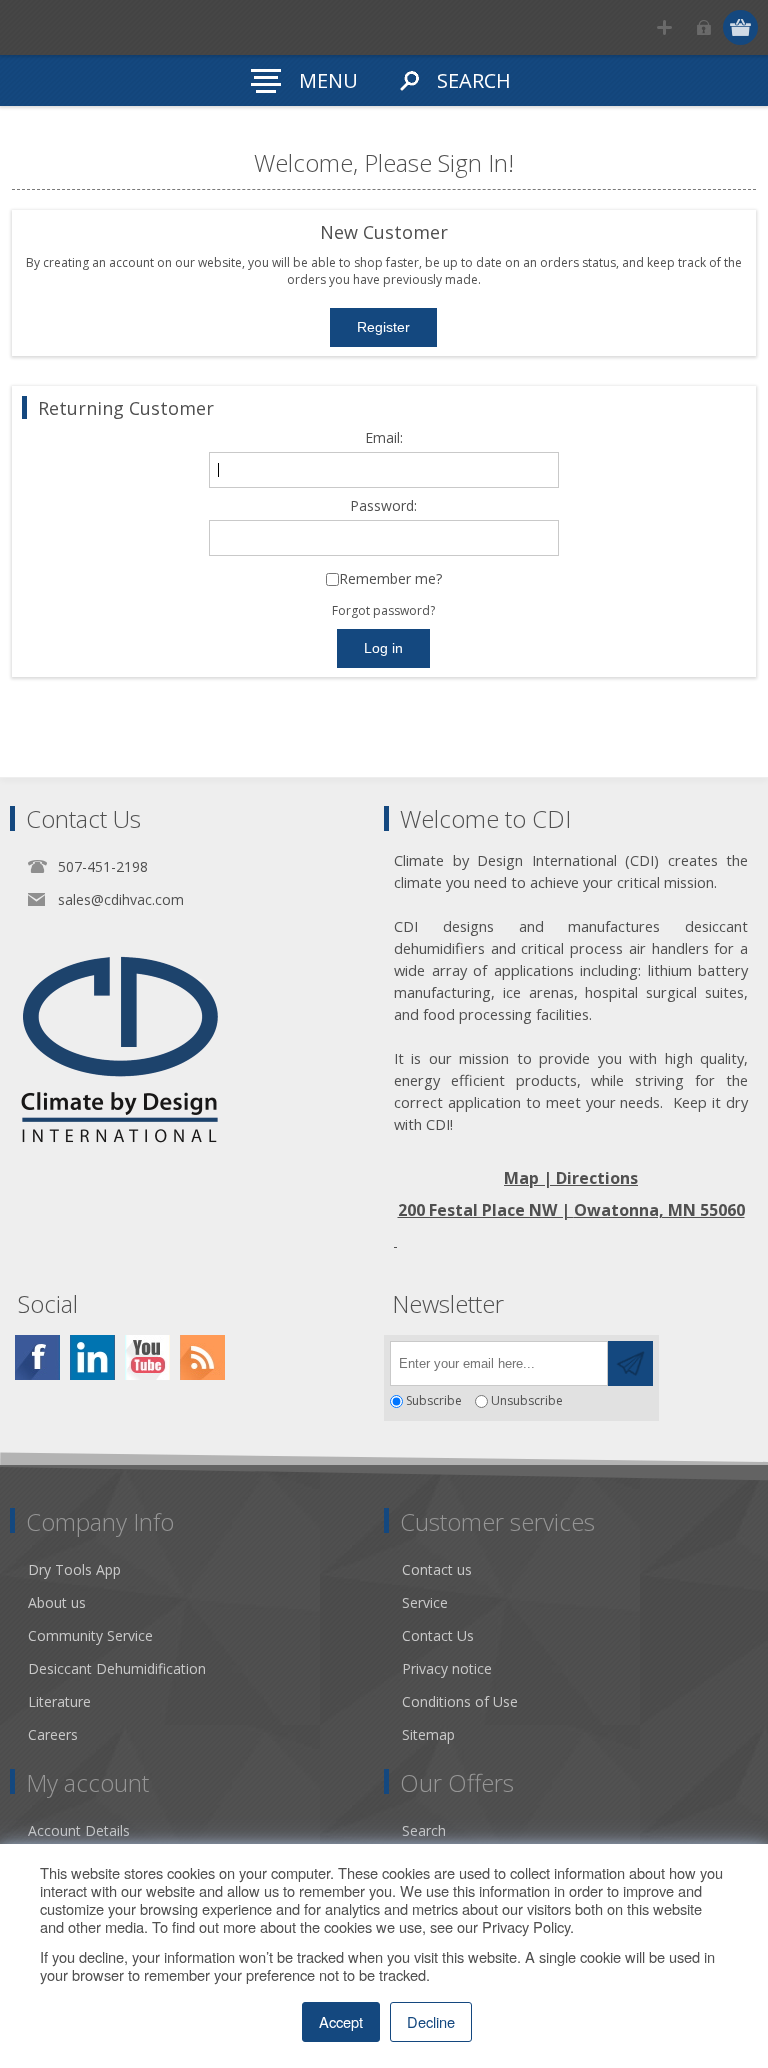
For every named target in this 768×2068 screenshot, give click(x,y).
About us (57, 1602)
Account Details (79, 1830)
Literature (59, 1701)
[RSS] (202, 1357)
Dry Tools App (74, 1569)
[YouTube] (147, 1357)
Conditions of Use (460, 1701)
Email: (384, 438)
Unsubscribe (527, 1401)
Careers (53, 1734)
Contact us (437, 1569)
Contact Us (438, 1635)
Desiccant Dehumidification (117, 1668)
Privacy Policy (526, 1926)
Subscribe (434, 1401)
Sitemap (428, 1734)
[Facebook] (37, 1357)
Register (664, 27)
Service (425, 1602)
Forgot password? (383, 610)
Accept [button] (341, 2021)
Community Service (90, 1635)
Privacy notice (447, 1668)
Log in (703, 27)
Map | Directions (571, 1178)
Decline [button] (431, 2021)
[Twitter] (92, 1357)
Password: (383, 506)
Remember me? (390, 579)
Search (424, 1830)
